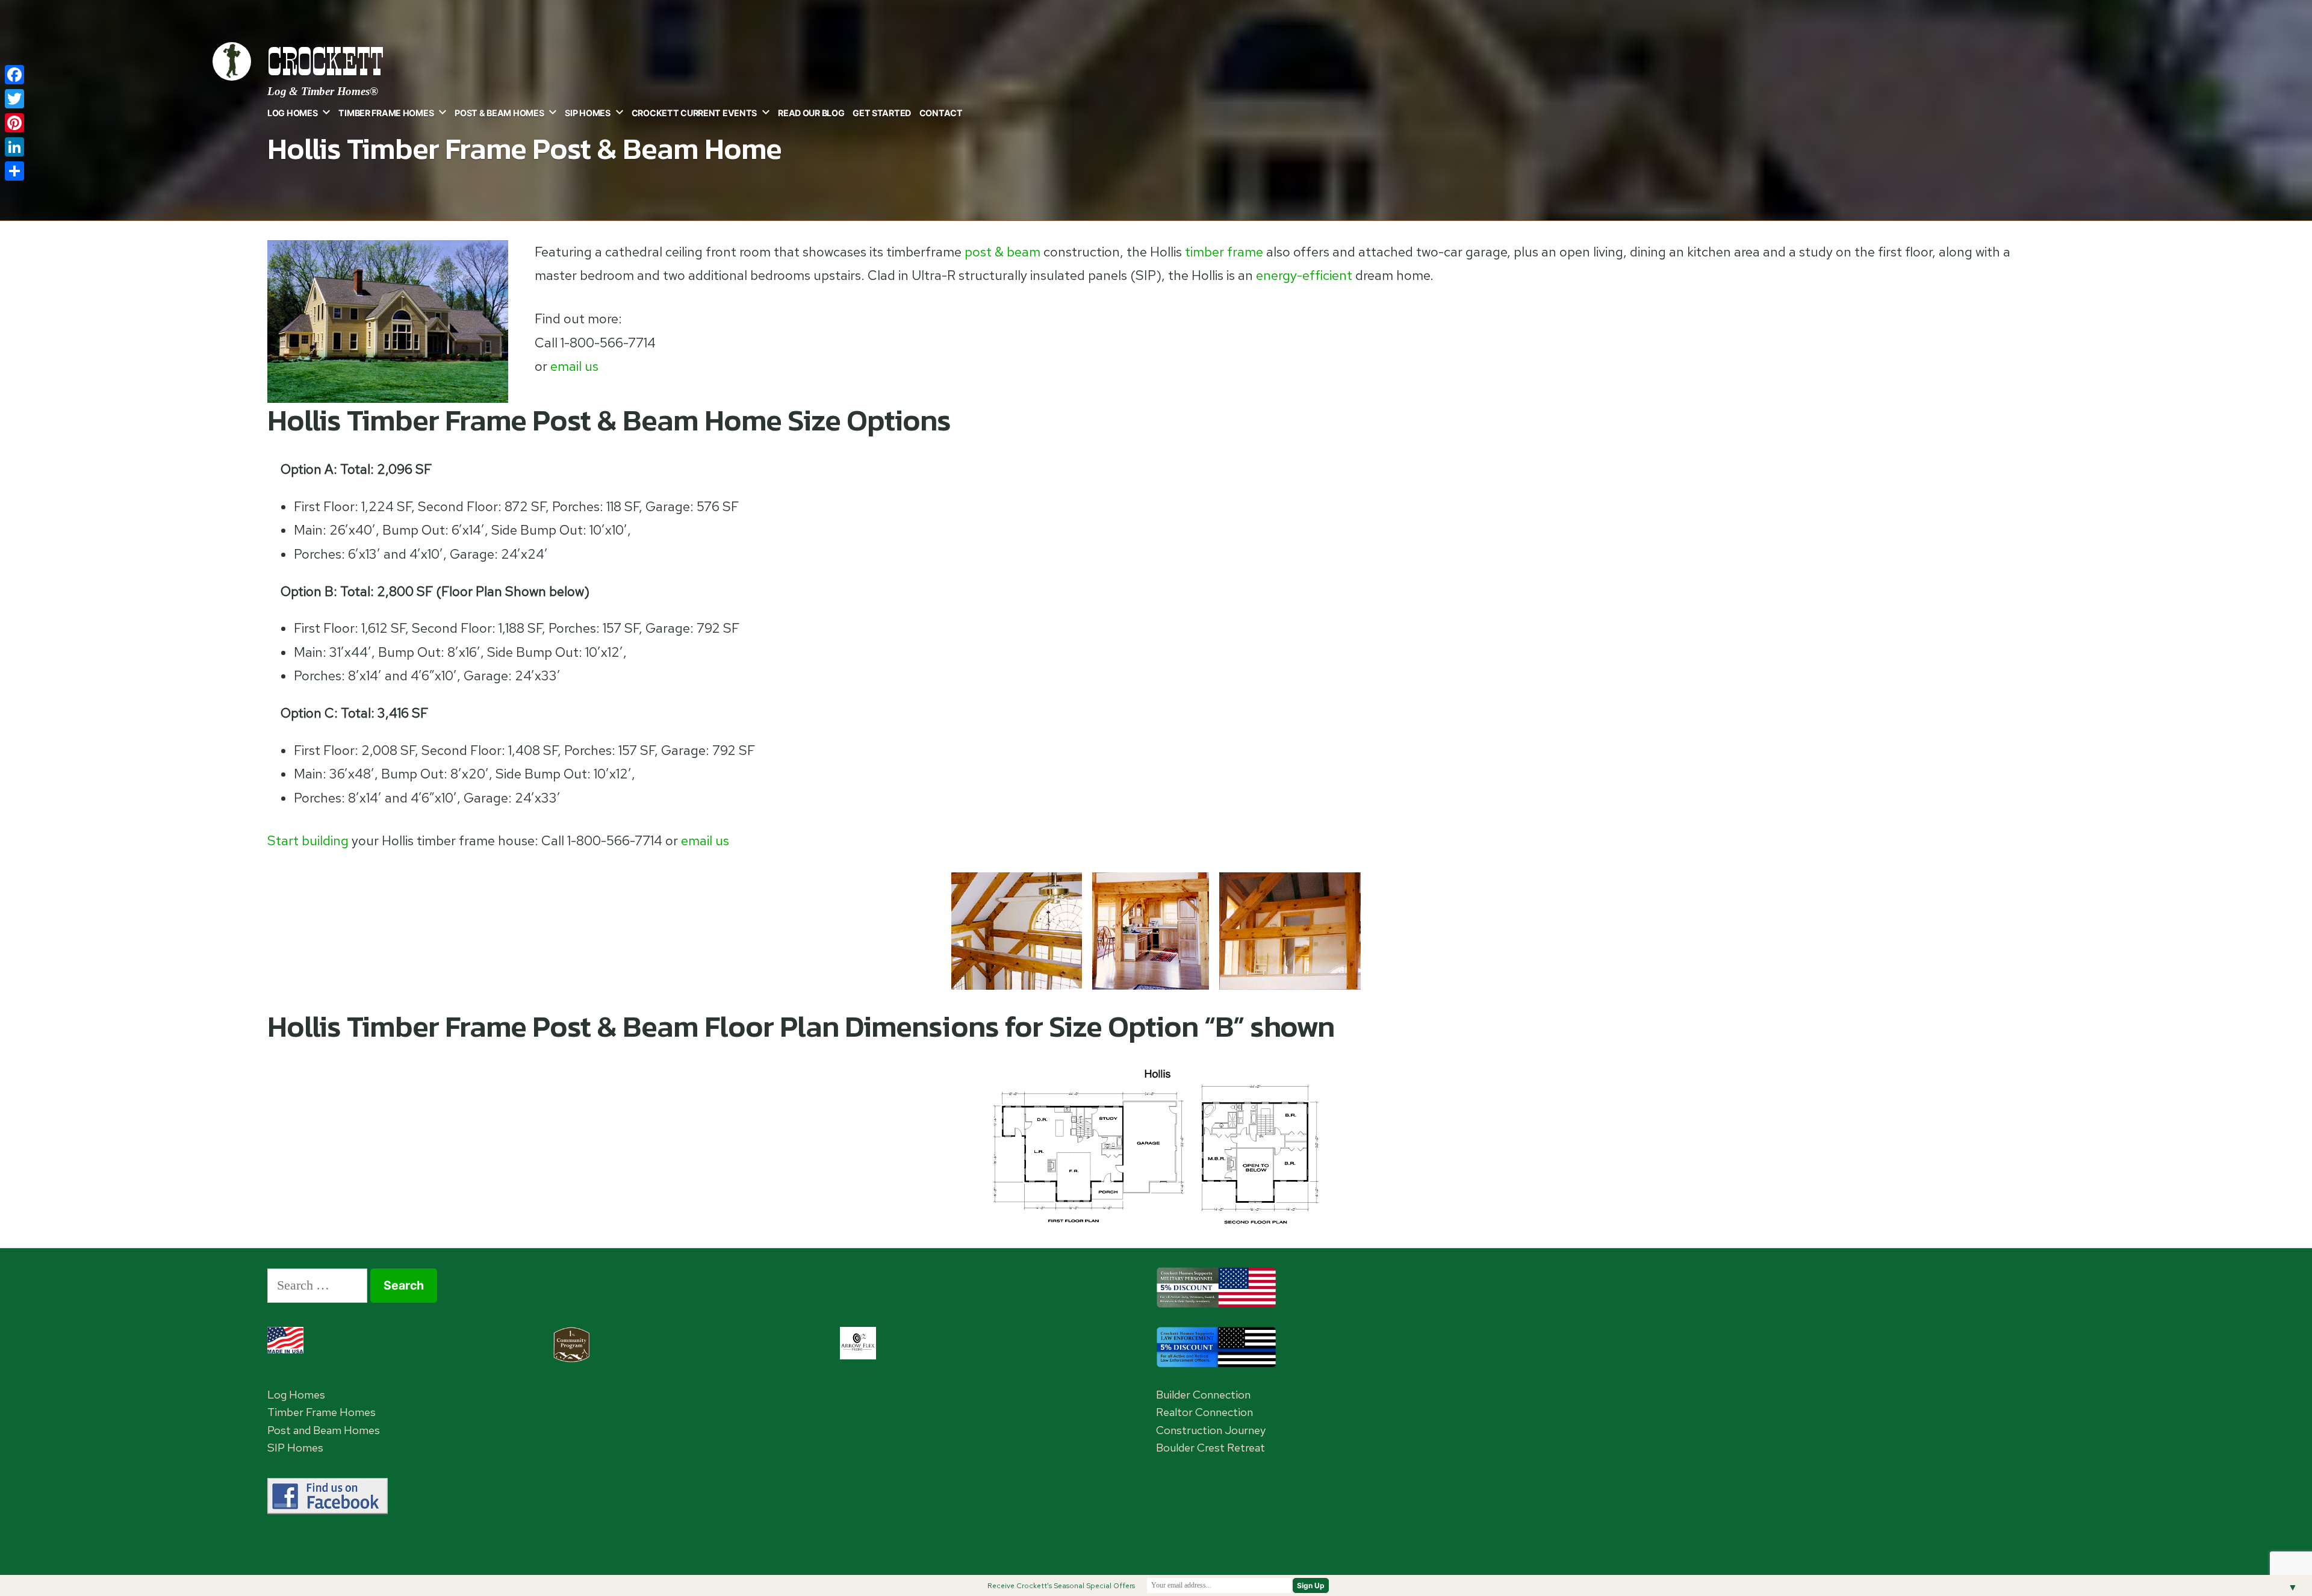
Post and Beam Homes (324, 1430)
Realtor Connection (1204, 1412)
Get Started (882, 113)
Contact (941, 113)
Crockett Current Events (694, 113)
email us (574, 366)
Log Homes (292, 113)
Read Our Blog (811, 113)
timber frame (1224, 252)
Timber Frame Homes (386, 113)
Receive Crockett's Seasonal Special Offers (1061, 1586)
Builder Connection (1203, 1395)
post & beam (1002, 252)
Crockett (325, 62)
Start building (308, 841)
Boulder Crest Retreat (1210, 1448)
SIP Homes (587, 113)
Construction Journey (1211, 1430)
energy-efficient (1304, 275)
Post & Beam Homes (499, 113)
